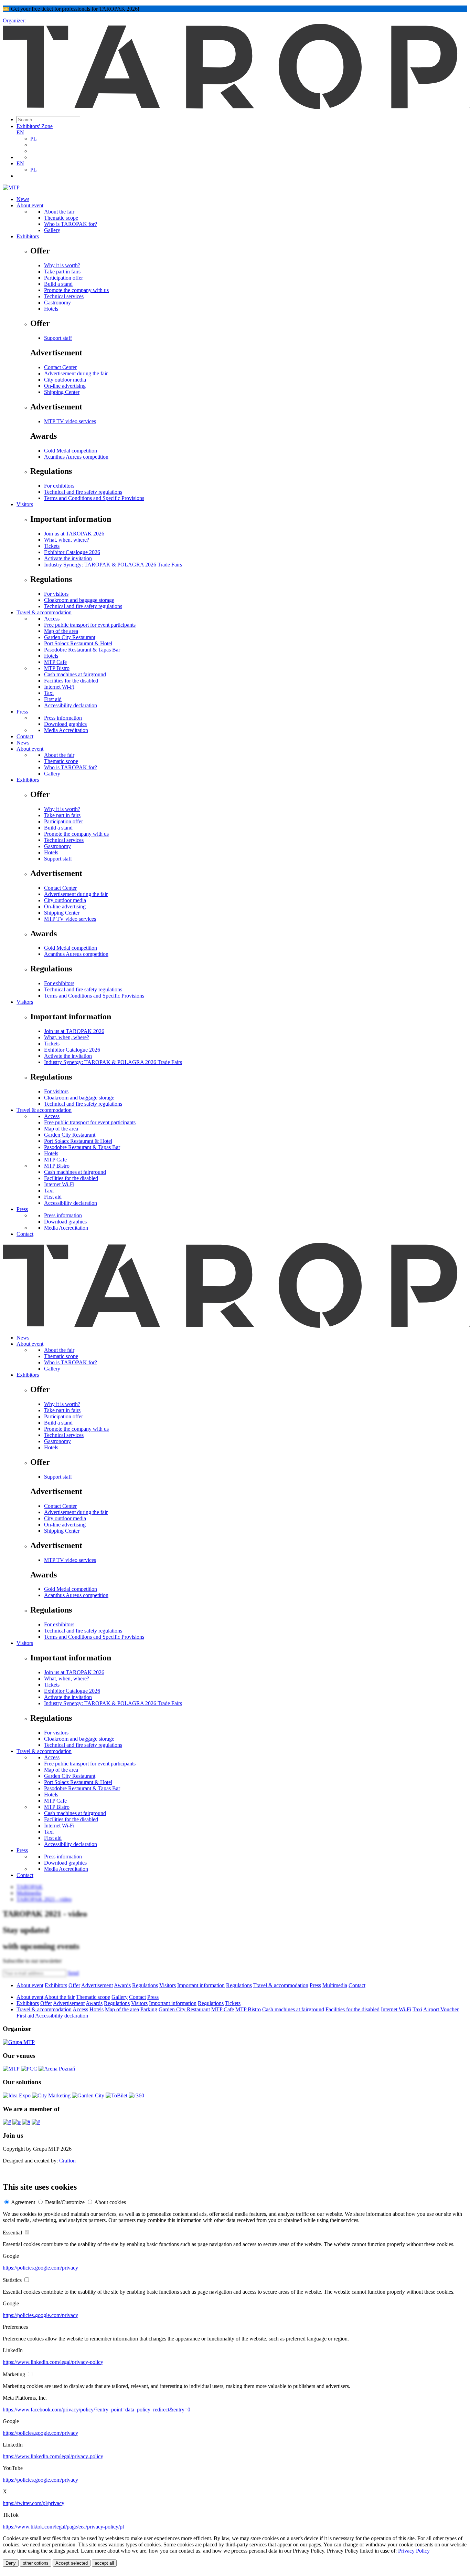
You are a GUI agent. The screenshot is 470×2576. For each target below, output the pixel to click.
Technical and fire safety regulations (83, 492)
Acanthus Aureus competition (76, 457)
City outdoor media (65, 380)
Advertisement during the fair (76, 373)
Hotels (51, 309)
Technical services (64, 296)
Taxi (49, 693)
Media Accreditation (66, 730)
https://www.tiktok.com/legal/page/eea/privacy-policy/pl (63, 2527)
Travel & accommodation (44, 612)
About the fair (59, 212)
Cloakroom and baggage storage (79, 600)
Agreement (23, 2202)
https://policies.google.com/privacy (40, 2268)
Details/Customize (65, 2202)
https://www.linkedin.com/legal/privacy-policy (53, 2362)
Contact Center (60, 367)
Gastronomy (57, 303)
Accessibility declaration (71, 705)
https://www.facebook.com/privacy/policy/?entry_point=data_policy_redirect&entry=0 (97, 2410)
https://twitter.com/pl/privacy (34, 2503)
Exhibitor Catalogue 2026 (72, 552)
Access (52, 619)
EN (20, 132)
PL (34, 139)
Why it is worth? (62, 265)
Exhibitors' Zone (35, 126)
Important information (201, 1985)
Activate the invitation (68, 558)
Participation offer (63, 278)
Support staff (58, 338)
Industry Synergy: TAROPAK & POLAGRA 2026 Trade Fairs (113, 565)
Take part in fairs (62, 272)
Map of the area (61, 631)
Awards (122, 1985)
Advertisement (97, 1985)
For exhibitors (59, 486)
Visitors (25, 504)
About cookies (110, 2202)
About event (30, 205)
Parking (149, 2009)
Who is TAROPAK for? (71, 224)
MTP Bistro (57, 668)
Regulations (145, 1985)
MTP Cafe (55, 662)
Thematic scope (61, 218)
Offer (74, 1985)
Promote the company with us (76, 290)
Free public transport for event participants (90, 625)
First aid (53, 699)
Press (22, 712)
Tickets (52, 546)
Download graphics (65, 724)
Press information (63, 718)
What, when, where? (67, 540)
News (23, 199)
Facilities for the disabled (71, 681)
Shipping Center (62, 392)
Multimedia (335, 1985)
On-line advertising (65, 386)
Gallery (52, 230)
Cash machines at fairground (75, 674)
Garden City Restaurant (70, 637)
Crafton (67, 2161)
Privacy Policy (414, 2551)
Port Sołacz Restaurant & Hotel (78, 643)
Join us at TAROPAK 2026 (74, 534)
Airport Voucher (441, 2009)
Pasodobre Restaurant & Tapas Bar (82, 650)
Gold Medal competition (71, 451)
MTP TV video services (70, 421)
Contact (25, 736)
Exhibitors (28, 236)
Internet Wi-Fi (59, 687)
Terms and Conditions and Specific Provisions (94, 498)
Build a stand (58, 284)
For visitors (56, 594)
